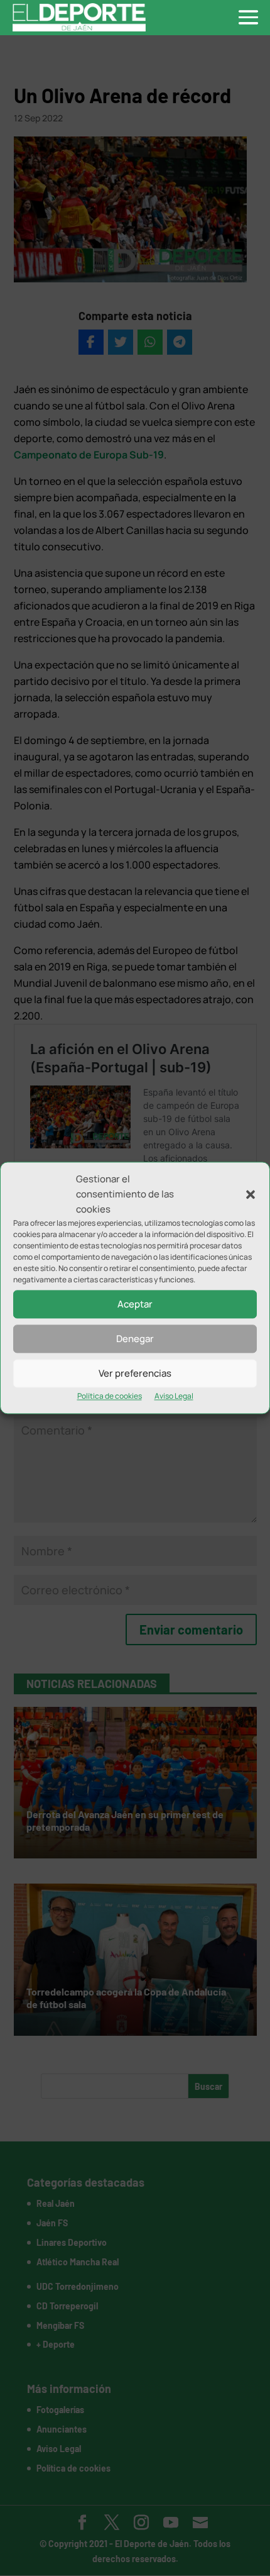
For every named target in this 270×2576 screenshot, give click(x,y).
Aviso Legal (174, 1396)
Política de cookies (110, 1396)
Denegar (135, 1339)
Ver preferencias (135, 1373)
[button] (251, 1194)
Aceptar (135, 1304)
